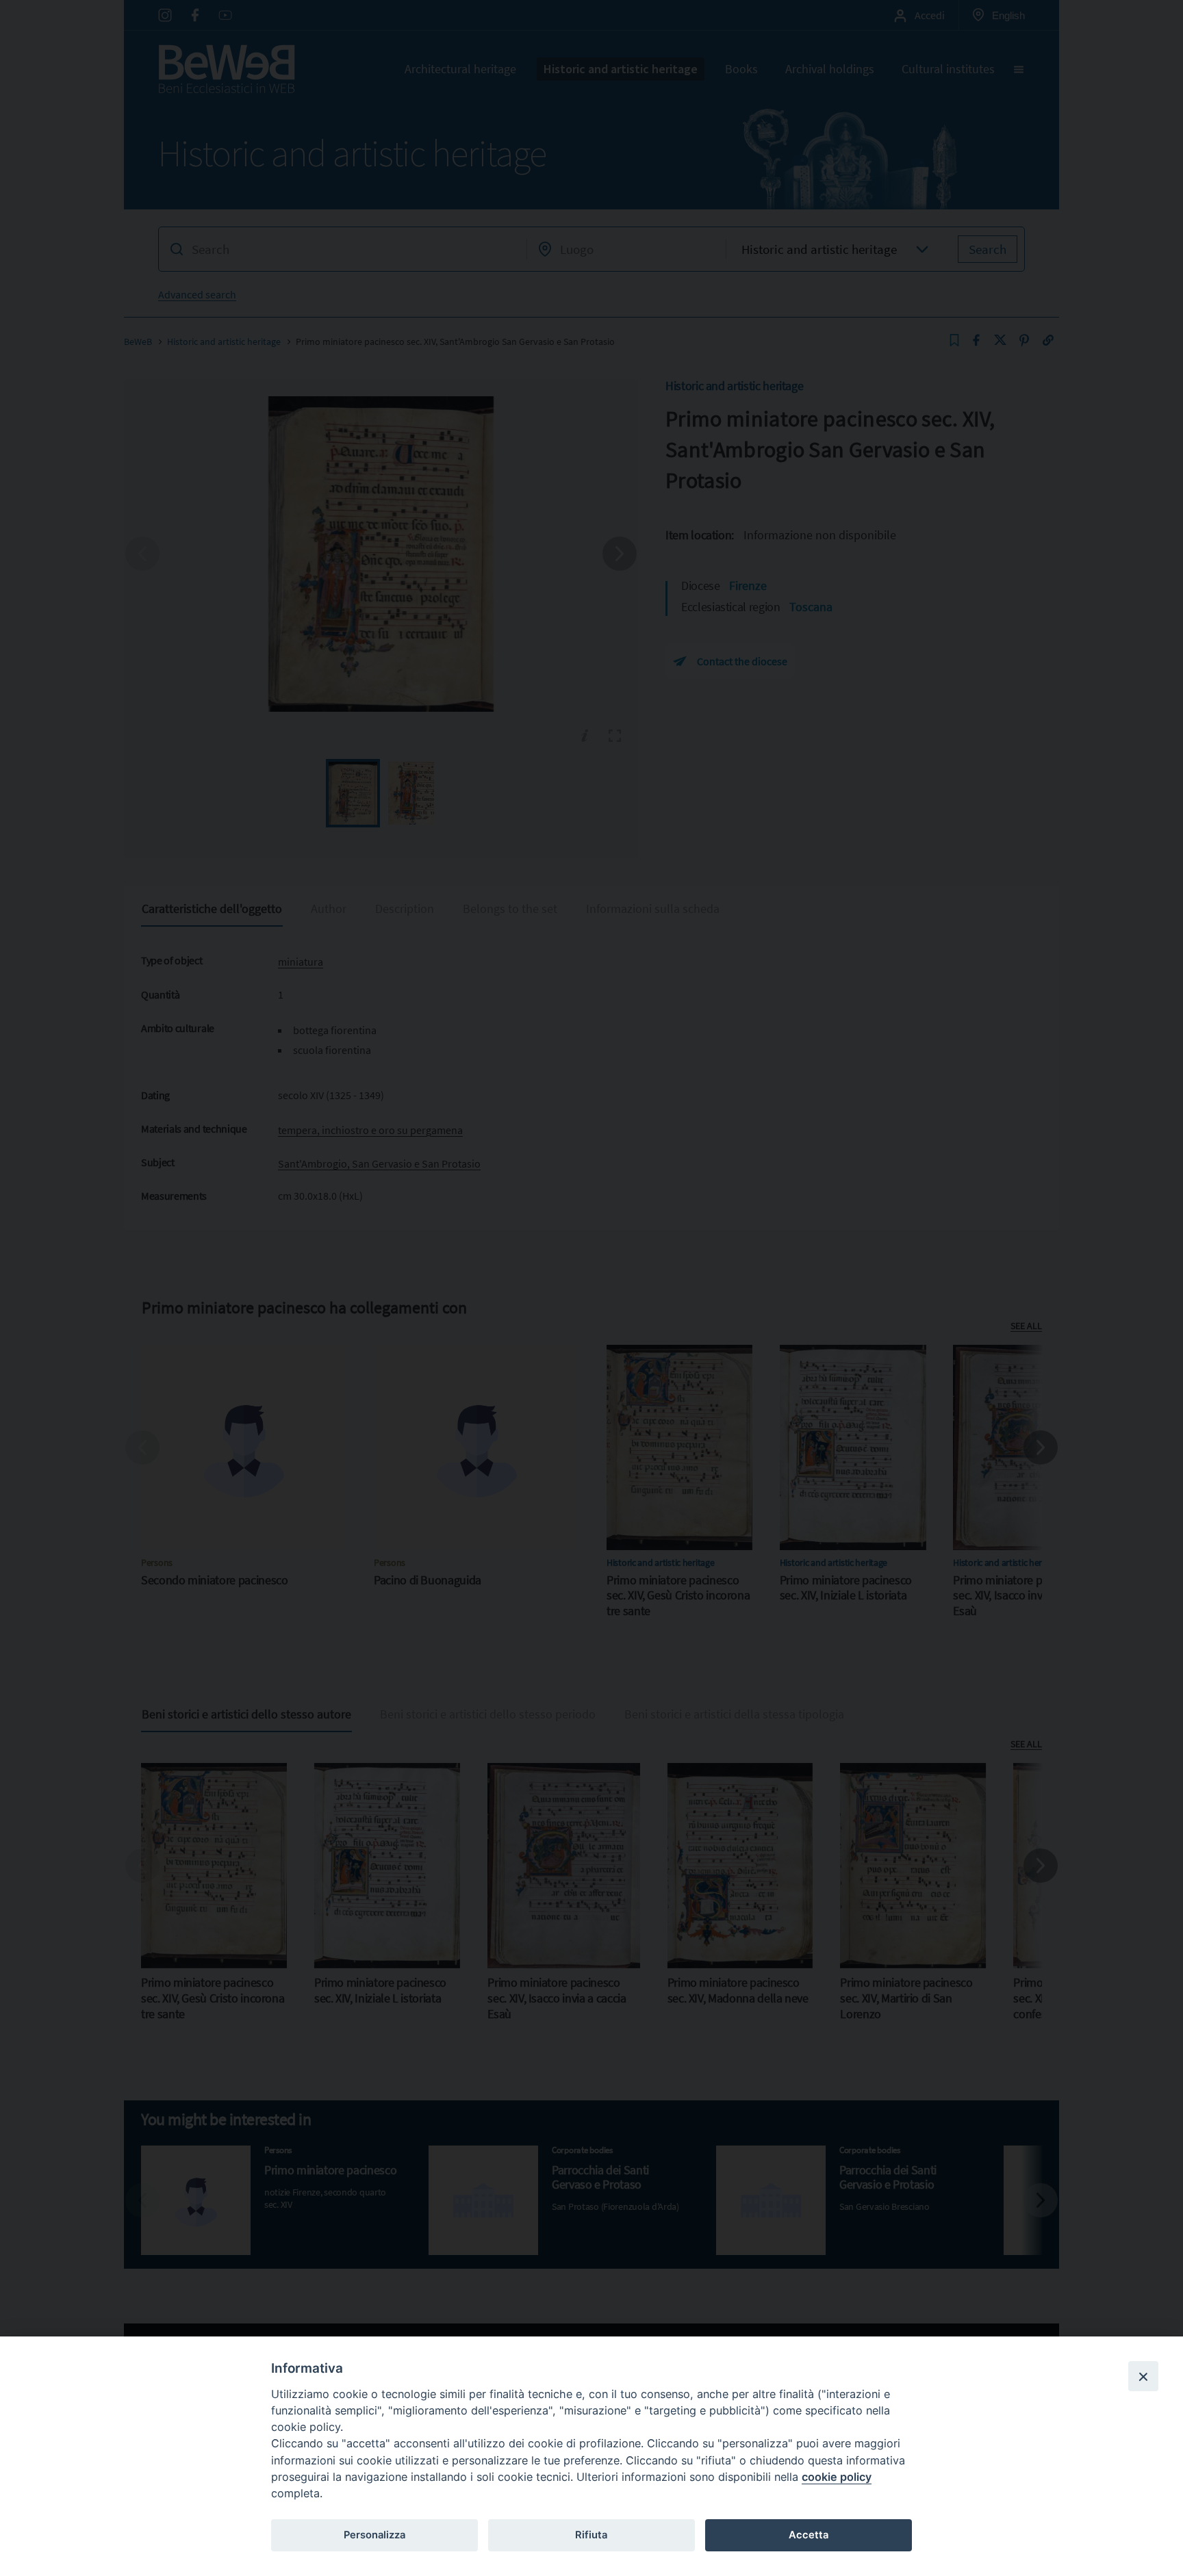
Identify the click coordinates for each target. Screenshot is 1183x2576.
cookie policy (837, 2477)
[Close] (1143, 2376)
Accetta (809, 2535)
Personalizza (374, 2535)
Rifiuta (591, 2535)
